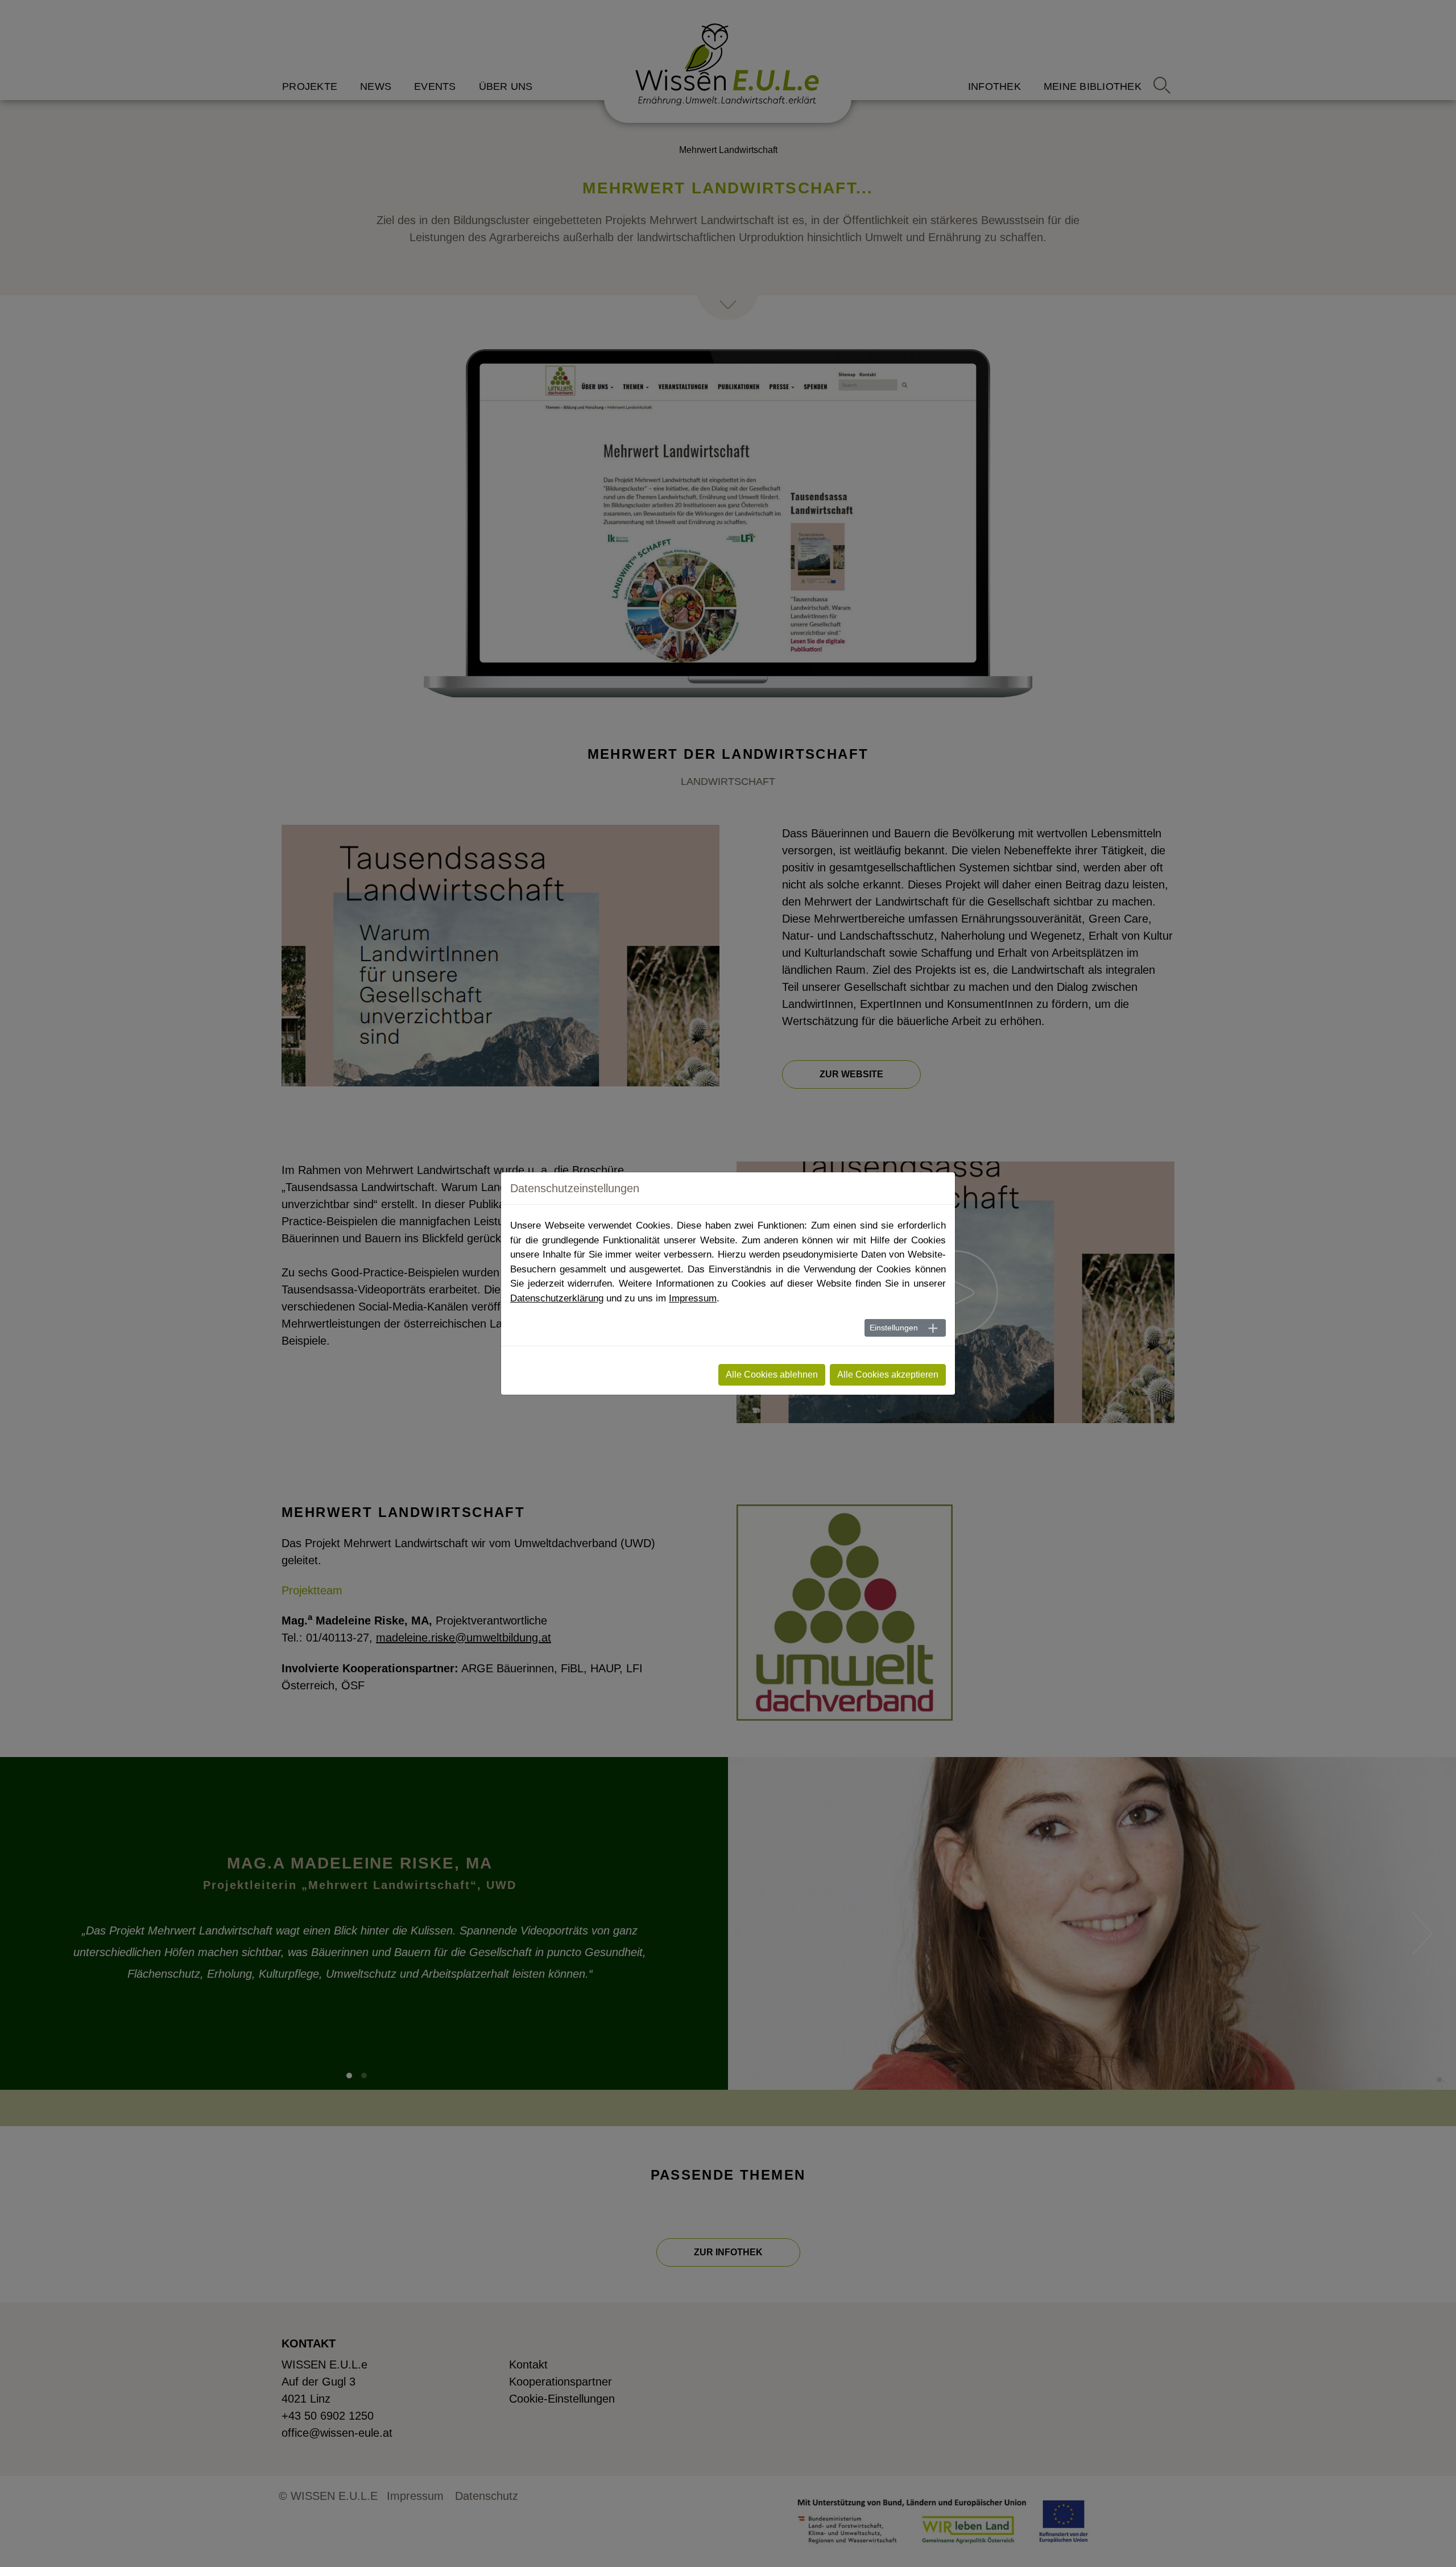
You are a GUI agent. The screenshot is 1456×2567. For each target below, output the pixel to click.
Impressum (693, 1298)
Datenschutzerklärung (557, 1298)
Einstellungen (894, 1328)
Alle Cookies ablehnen (772, 1375)
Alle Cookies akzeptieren (888, 1375)
